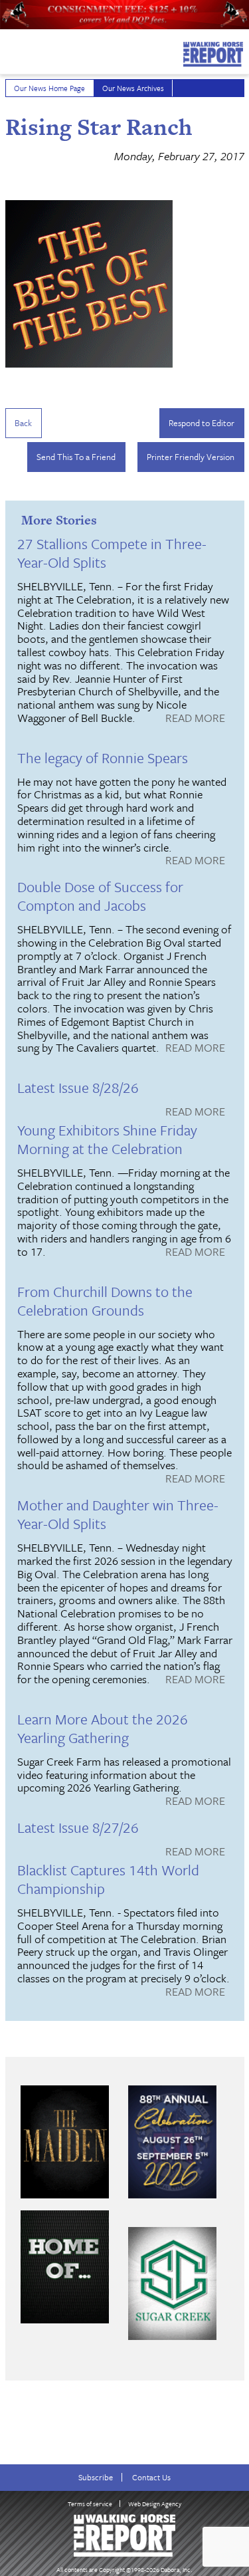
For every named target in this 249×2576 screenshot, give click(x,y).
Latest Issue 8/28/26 (78, 1087)
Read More (195, 719)
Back (23, 423)
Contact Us (151, 2477)
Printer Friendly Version (191, 457)
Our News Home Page (49, 88)
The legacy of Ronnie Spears (103, 758)
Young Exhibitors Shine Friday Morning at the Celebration (107, 1139)
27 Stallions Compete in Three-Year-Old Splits (112, 553)
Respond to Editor (202, 423)
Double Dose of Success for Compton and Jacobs (100, 896)
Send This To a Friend (76, 457)
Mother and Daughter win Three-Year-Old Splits (118, 1514)
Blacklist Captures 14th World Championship (108, 1879)
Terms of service (90, 2504)
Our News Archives (133, 88)
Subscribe (96, 2477)
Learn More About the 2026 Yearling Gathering (103, 1728)
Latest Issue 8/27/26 (78, 1827)
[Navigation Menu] (9, 51)
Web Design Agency (155, 2504)
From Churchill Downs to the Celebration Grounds (105, 1301)
